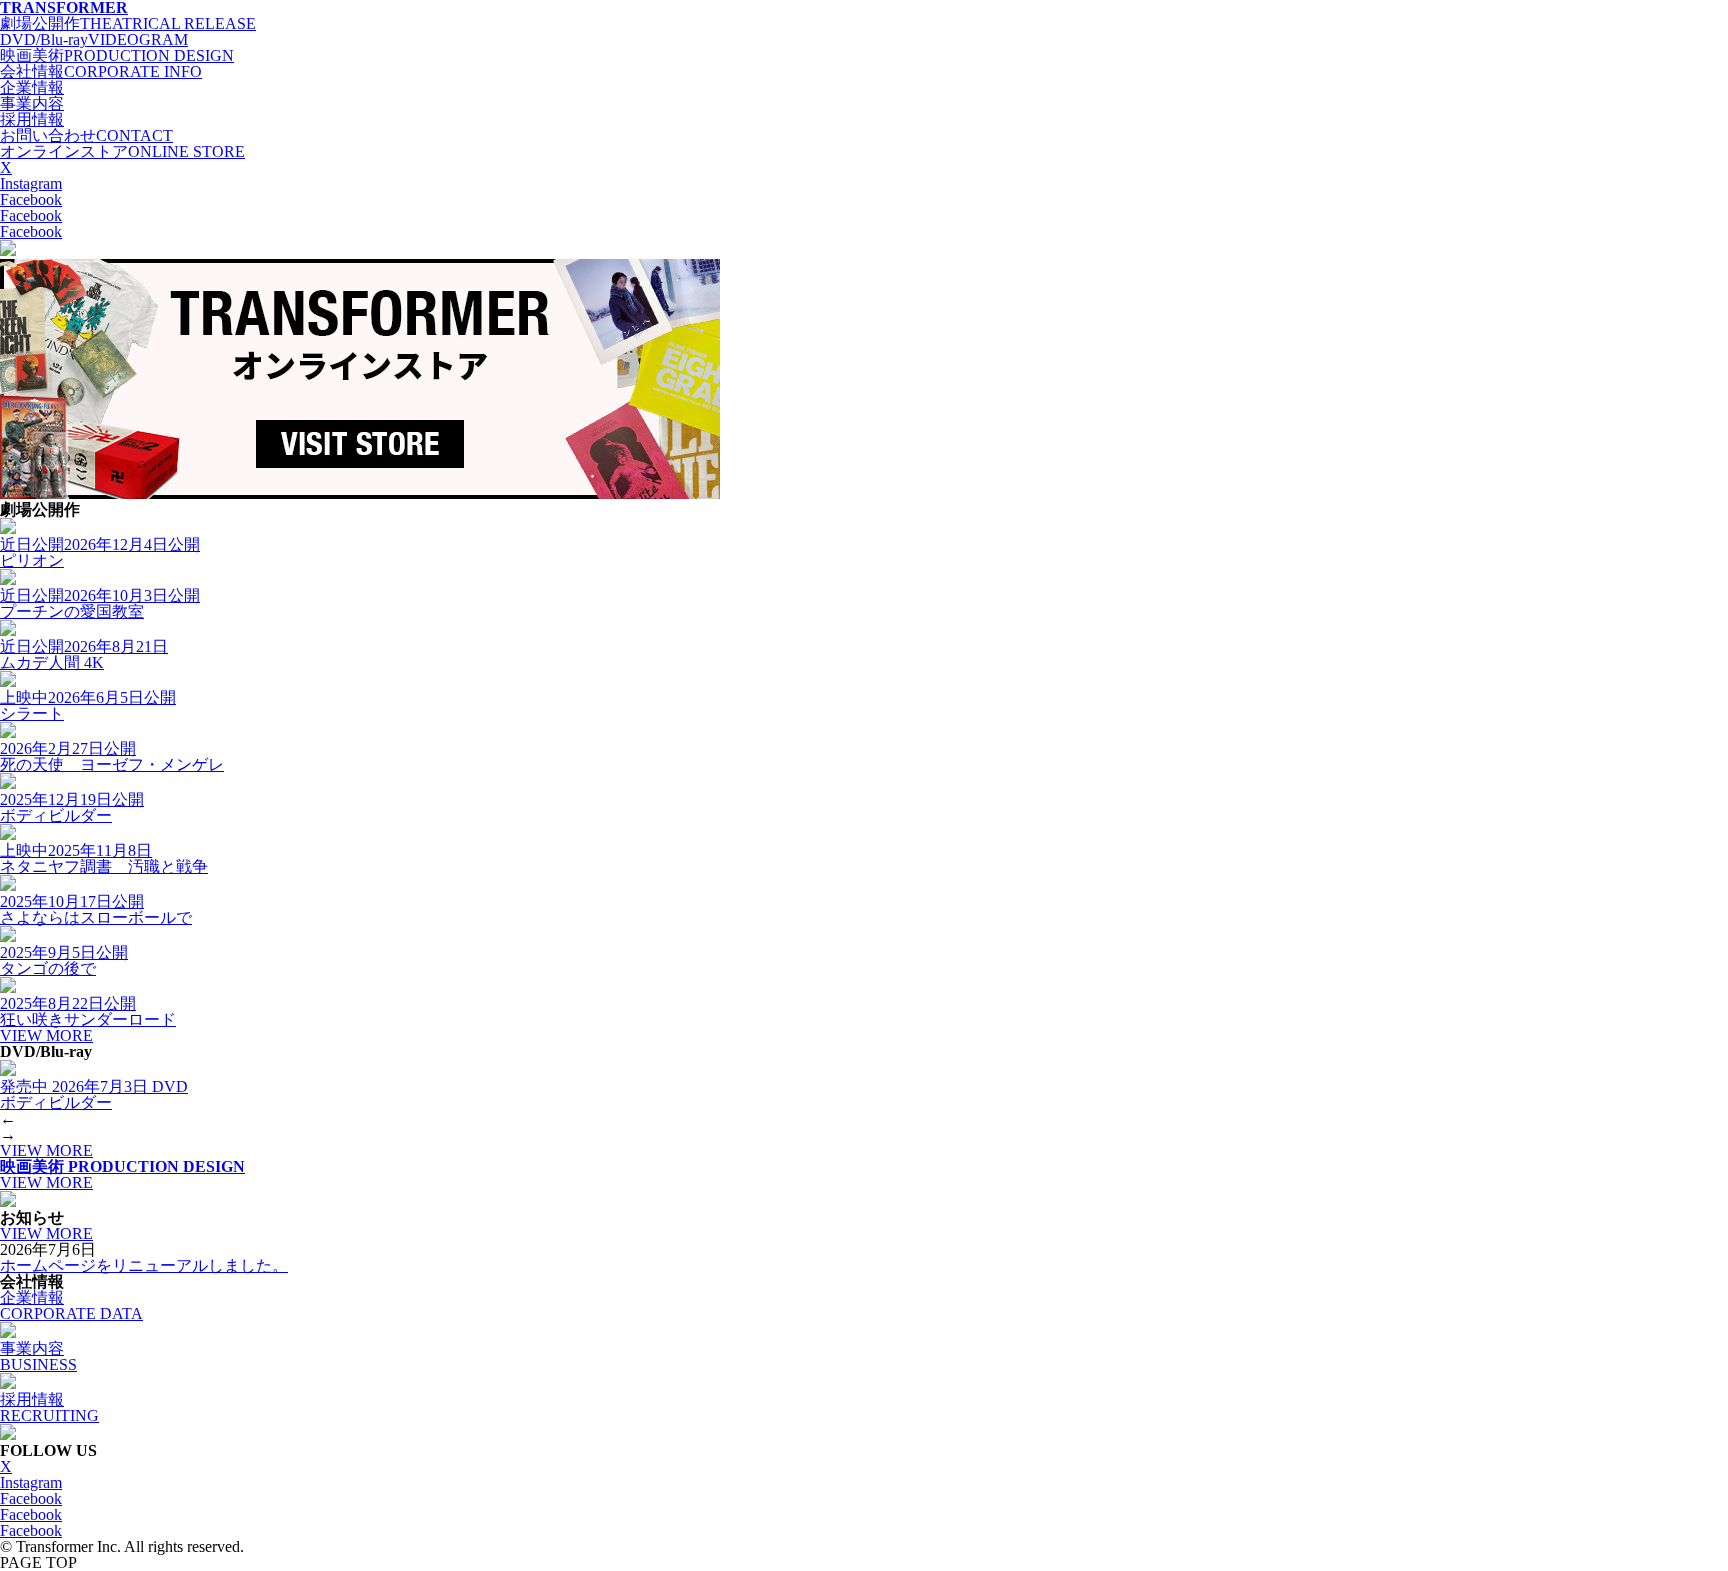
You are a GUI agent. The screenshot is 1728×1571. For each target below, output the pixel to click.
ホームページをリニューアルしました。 (144, 1265)
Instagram (31, 183)
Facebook (31, 199)
